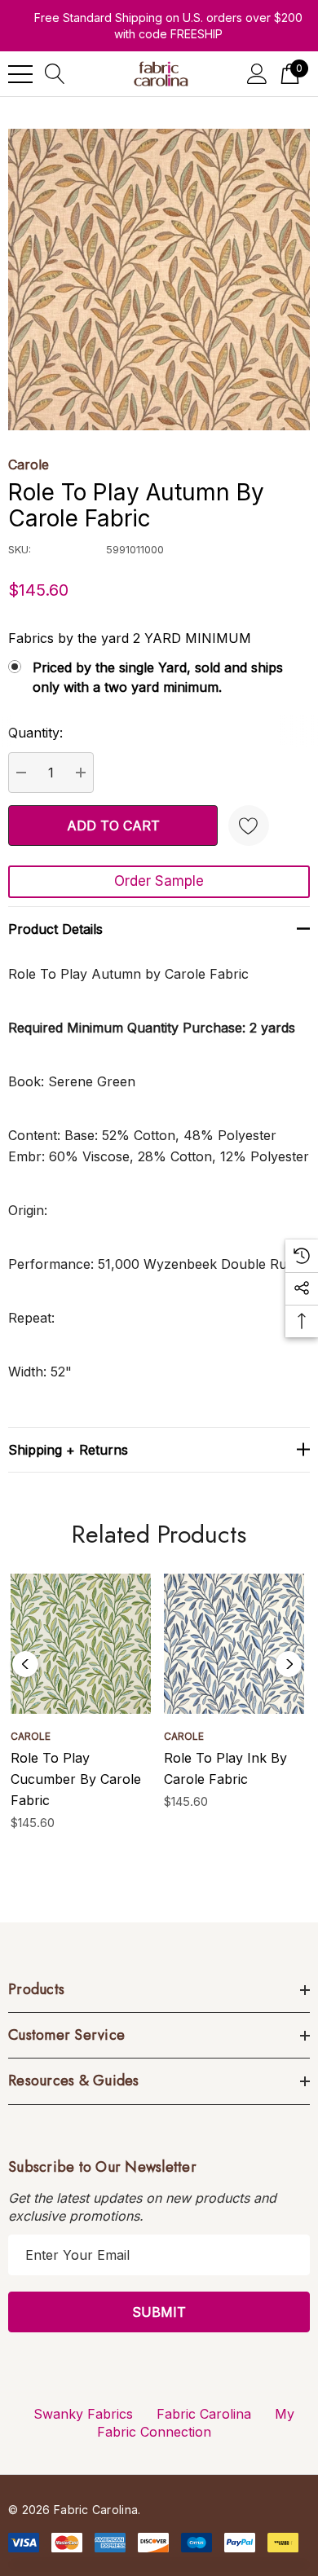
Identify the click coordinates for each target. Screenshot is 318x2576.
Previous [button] (25, 1664)
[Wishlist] (249, 826)
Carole (29, 465)
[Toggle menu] (20, 74)
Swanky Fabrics (83, 2414)
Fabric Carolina (204, 2414)
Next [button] (289, 1664)
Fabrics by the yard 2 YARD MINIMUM (130, 638)
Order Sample (159, 881)
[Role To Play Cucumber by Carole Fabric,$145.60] (81, 1644)
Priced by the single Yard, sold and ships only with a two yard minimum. (158, 677)
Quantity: (35, 733)
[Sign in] (257, 74)
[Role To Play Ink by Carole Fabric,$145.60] (234, 1644)
